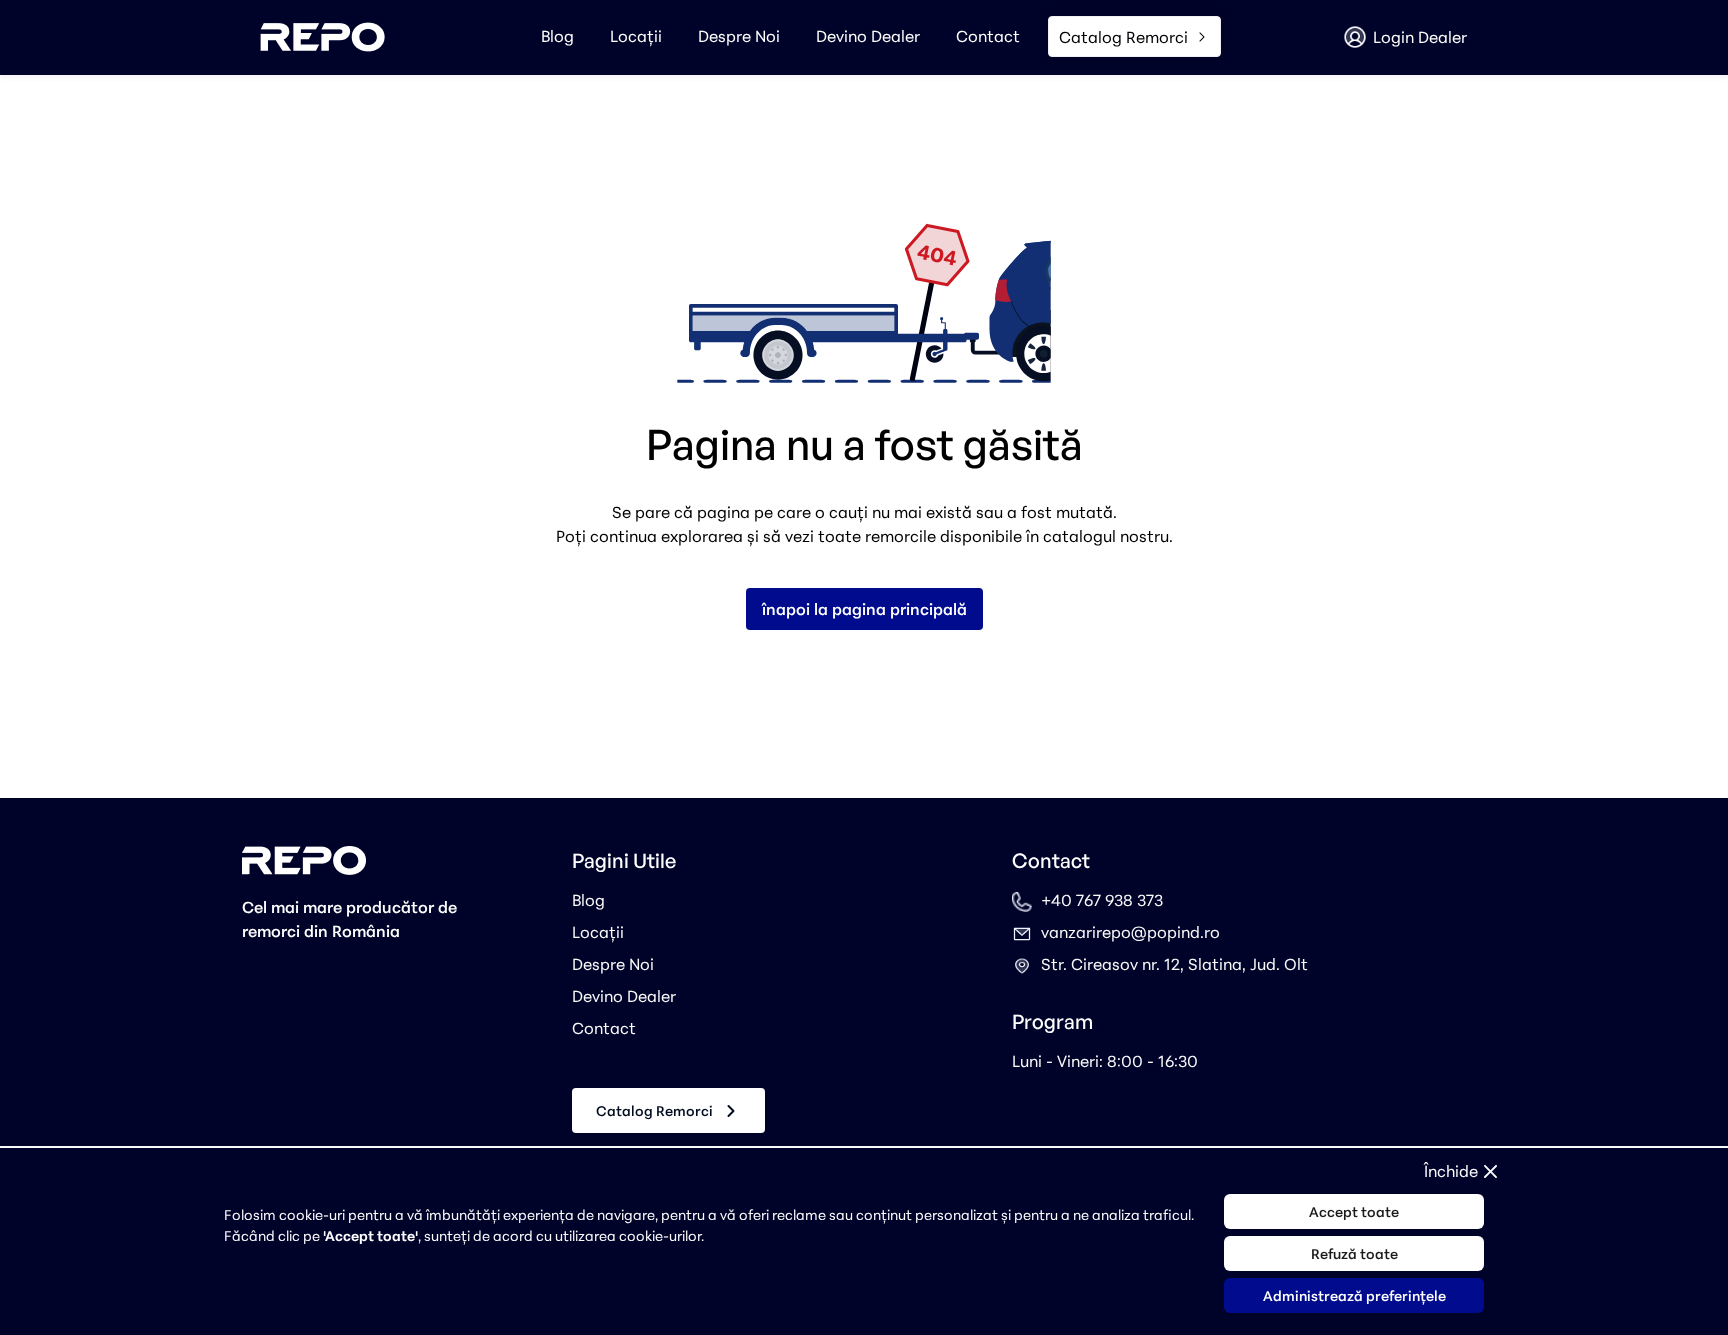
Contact (988, 36)
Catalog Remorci (654, 1110)
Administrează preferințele (1354, 1295)
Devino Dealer (868, 36)
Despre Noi (739, 36)
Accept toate (1354, 1211)
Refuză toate (1354, 1253)
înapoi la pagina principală (864, 609)
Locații (636, 36)
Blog (557, 36)
